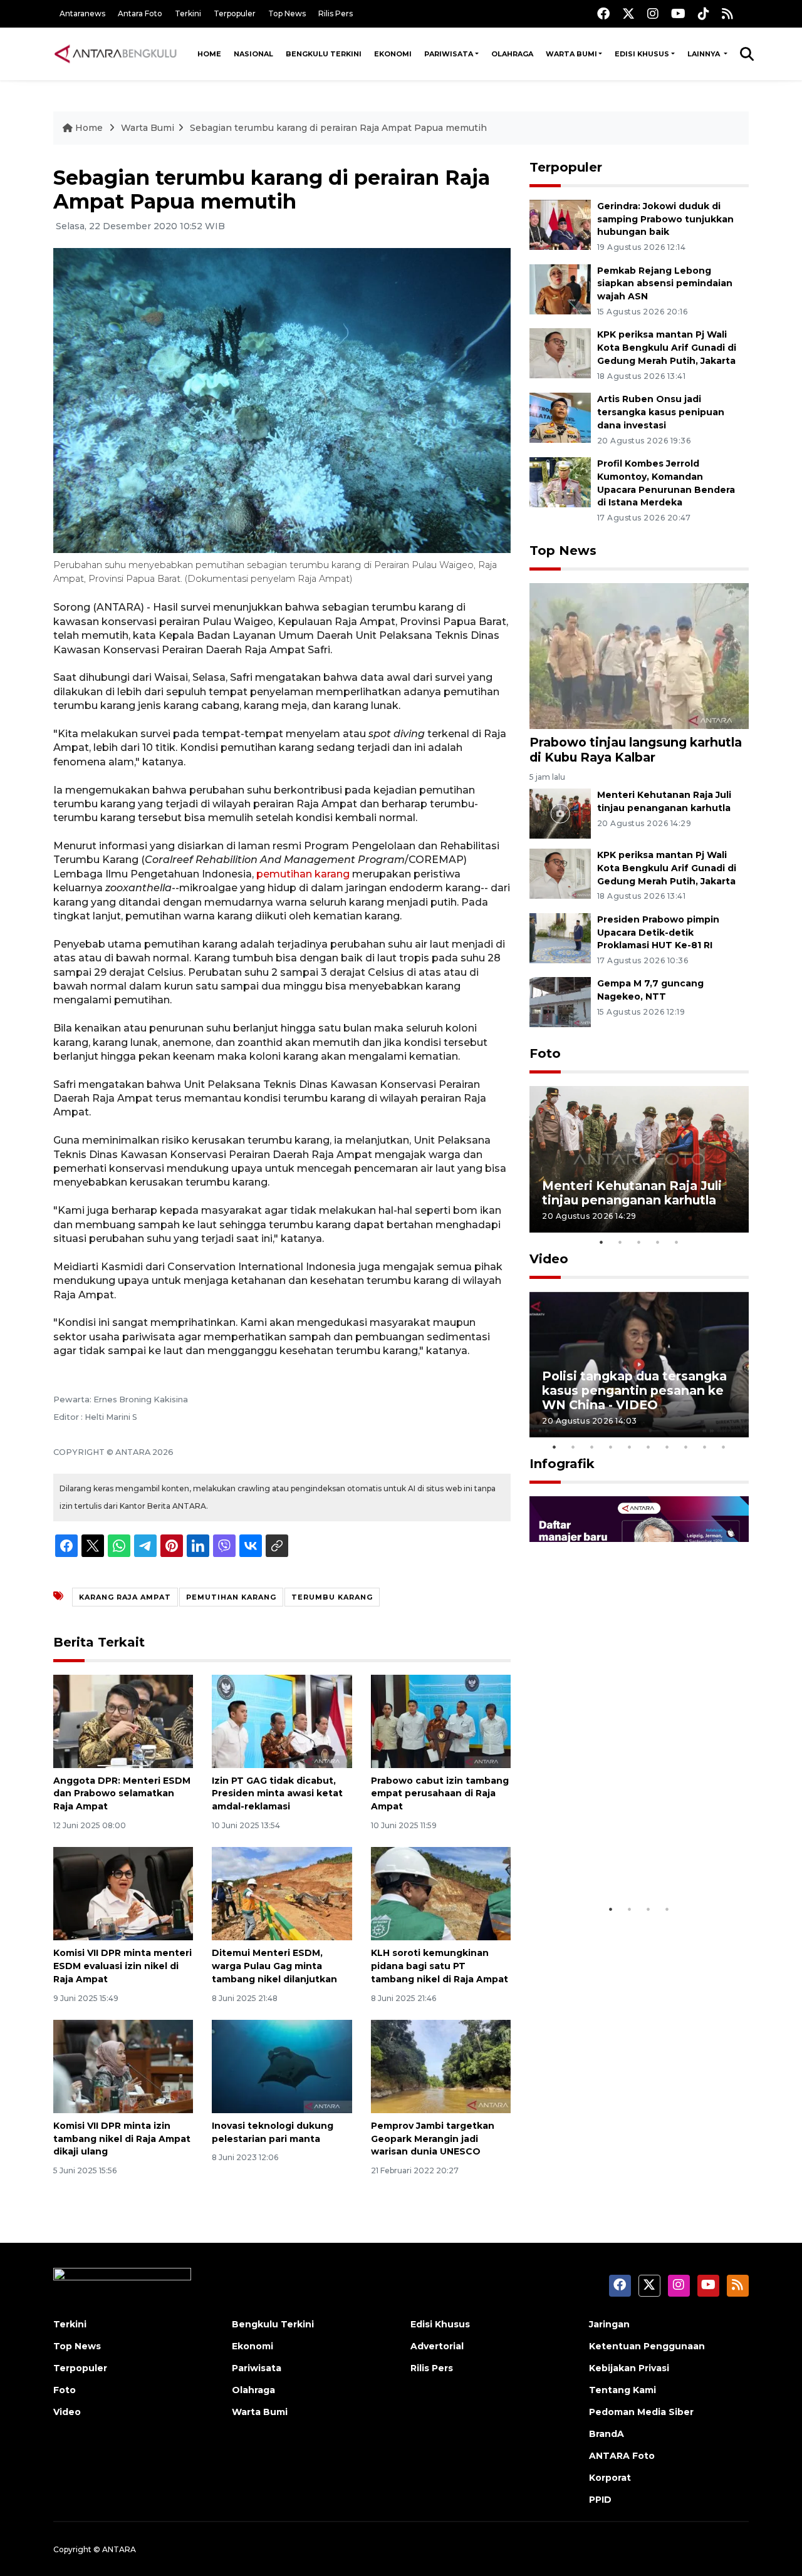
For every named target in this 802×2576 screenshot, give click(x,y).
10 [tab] (724, 1447)
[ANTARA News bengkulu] (116, 54)
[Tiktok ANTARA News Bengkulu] (704, 13)
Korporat (610, 2478)
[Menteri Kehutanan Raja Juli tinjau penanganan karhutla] (560, 813)
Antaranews (82, 13)
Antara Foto (140, 13)
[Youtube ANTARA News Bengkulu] (678, 13)
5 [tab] (677, 1242)
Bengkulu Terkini (324, 54)
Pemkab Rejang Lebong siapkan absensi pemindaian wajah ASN (665, 284)
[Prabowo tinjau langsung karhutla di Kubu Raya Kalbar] (639, 655)
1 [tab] (601, 1242)
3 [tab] (639, 1242)
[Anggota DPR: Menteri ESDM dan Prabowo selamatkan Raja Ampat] (123, 1720)
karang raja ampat (125, 1597)
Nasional (253, 54)
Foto (545, 1053)
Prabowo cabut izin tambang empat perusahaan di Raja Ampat (440, 1794)
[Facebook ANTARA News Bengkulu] (603, 13)
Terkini (188, 13)
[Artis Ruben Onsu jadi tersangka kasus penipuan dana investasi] (560, 417)
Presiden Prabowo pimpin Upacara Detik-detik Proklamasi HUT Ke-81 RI (658, 933)
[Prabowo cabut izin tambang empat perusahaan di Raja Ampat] (441, 1720)
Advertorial (437, 2346)
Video (549, 1259)
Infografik (562, 1464)
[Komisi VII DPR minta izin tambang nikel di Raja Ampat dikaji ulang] (123, 2066)
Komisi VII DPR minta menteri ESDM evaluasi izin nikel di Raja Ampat (122, 1966)
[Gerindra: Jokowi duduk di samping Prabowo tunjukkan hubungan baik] (560, 224)
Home (209, 54)
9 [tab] (705, 1447)
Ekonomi (393, 54)
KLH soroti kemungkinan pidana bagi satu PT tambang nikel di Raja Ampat (440, 1966)
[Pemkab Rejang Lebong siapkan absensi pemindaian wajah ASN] (560, 288)
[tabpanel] (639, 1159)
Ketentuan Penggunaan (647, 2346)
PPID (600, 2500)
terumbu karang (332, 1597)
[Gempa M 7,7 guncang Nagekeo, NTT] (560, 1002)
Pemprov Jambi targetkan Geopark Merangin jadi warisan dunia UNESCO (433, 2139)
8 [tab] (686, 1447)
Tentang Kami (622, 2390)
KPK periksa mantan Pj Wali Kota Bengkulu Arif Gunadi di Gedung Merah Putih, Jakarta (667, 348)
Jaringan (609, 2324)
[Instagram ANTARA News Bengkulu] (653, 13)
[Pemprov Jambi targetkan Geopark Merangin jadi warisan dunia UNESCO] (441, 2066)
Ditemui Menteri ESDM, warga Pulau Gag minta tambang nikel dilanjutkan (274, 1966)
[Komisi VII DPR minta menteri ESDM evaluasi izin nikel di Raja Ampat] (123, 1893)
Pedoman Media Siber (641, 2412)
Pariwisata (449, 54)
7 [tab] (667, 1447)
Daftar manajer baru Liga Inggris (621, 1859)
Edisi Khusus (642, 54)
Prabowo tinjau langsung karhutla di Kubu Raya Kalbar (636, 749)
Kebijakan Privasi (629, 2368)
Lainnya (705, 54)
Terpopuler (235, 13)
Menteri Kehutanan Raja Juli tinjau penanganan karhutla (632, 1193)
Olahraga (512, 54)
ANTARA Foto (622, 2456)
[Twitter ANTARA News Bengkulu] (628, 13)
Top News (287, 13)
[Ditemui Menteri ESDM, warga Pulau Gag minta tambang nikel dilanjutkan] (282, 1893)
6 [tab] (648, 1447)
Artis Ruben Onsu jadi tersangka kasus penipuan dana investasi (661, 412)
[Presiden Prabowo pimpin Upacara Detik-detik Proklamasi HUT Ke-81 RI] (560, 937)
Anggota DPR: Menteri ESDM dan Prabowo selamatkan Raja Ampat (122, 1794)
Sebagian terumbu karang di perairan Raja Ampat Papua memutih (338, 128)
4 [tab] (658, 1242)
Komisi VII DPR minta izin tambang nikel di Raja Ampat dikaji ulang (122, 2139)
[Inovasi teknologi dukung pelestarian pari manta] (282, 2066)
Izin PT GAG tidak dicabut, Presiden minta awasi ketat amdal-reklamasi (277, 1794)
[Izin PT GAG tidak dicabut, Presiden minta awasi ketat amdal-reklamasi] (282, 1720)
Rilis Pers (336, 13)
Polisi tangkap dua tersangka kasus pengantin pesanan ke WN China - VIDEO (634, 1390)
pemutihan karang (303, 874)
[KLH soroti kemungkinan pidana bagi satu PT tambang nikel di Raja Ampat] (441, 1893)
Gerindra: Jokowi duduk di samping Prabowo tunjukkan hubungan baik (665, 219)
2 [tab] (620, 1242)
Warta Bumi (571, 54)
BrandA (607, 2434)
